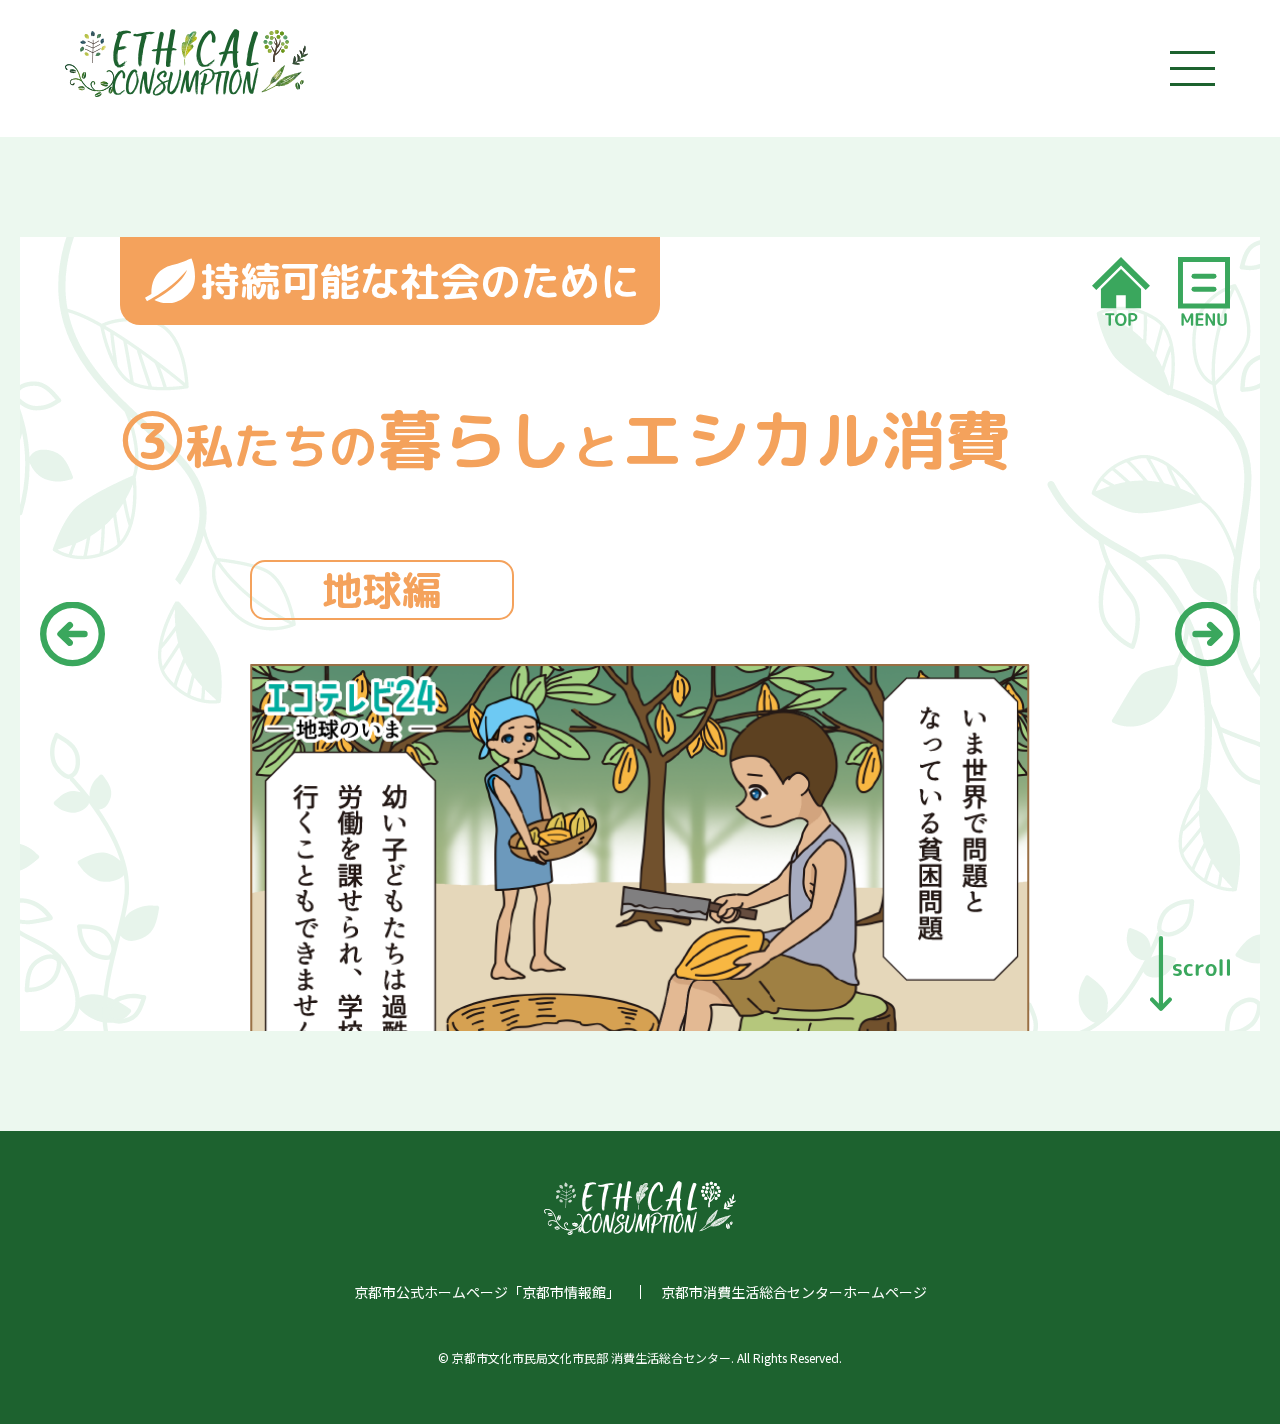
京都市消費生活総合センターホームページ (794, 1292)
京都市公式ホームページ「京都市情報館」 (487, 1292)
